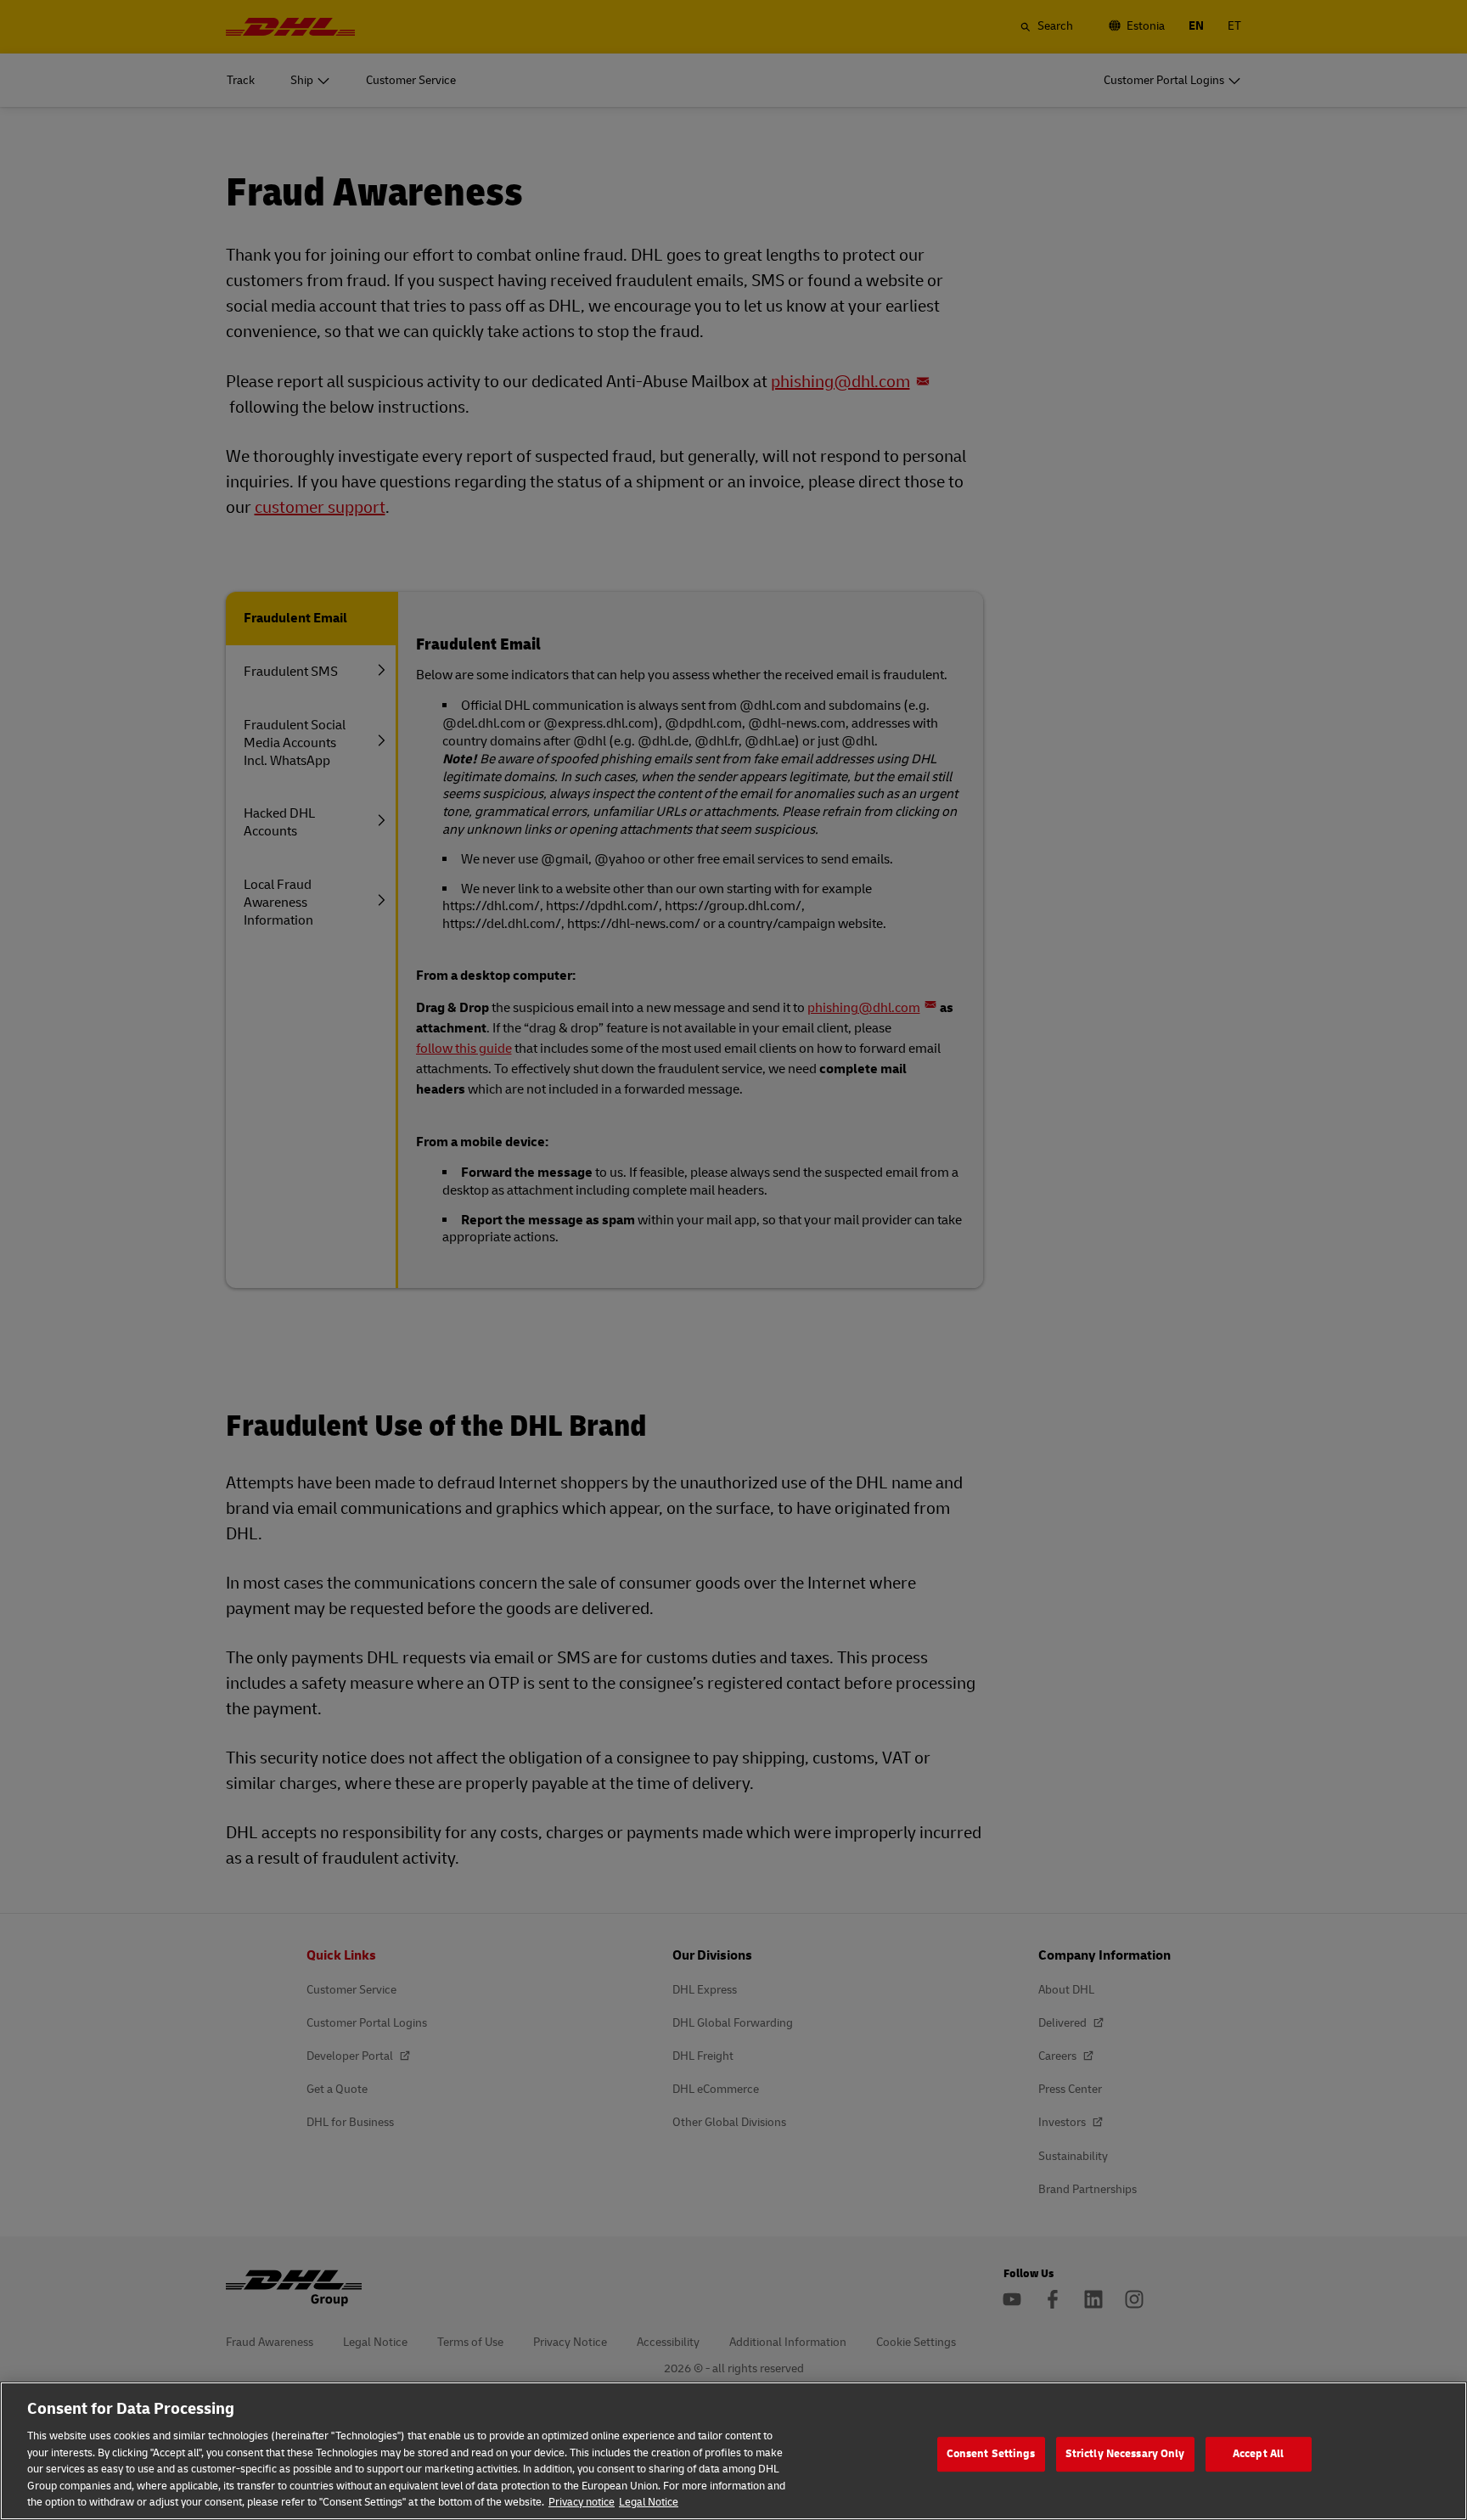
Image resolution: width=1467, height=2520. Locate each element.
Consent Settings (991, 2454)
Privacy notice (582, 2502)
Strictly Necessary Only (1125, 2454)
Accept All (1258, 2454)
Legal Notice (649, 2502)
